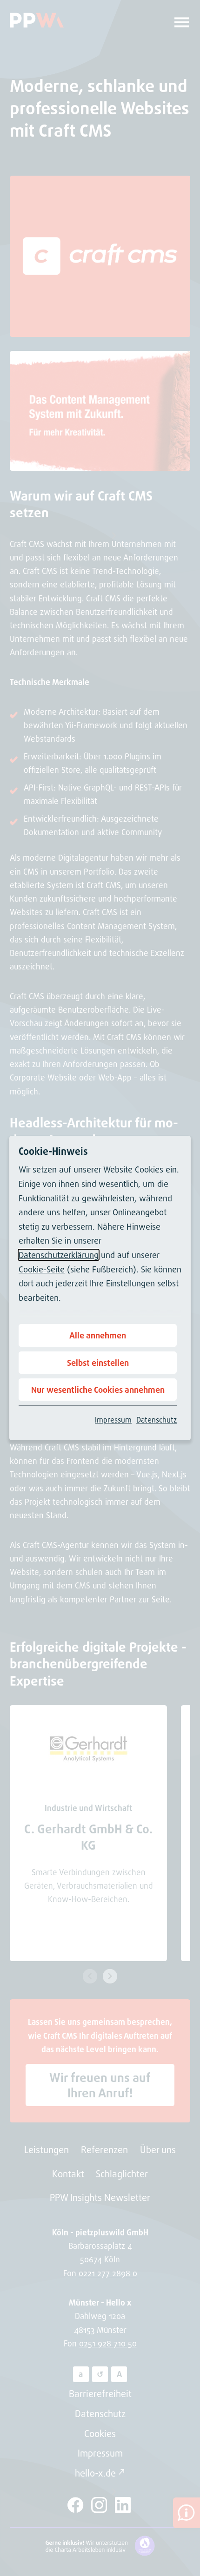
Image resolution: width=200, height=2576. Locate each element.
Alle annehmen (98, 1335)
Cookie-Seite (42, 1269)
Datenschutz (157, 1420)
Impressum (113, 1420)
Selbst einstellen (98, 1363)
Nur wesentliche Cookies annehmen (98, 1390)
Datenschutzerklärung (59, 1255)
